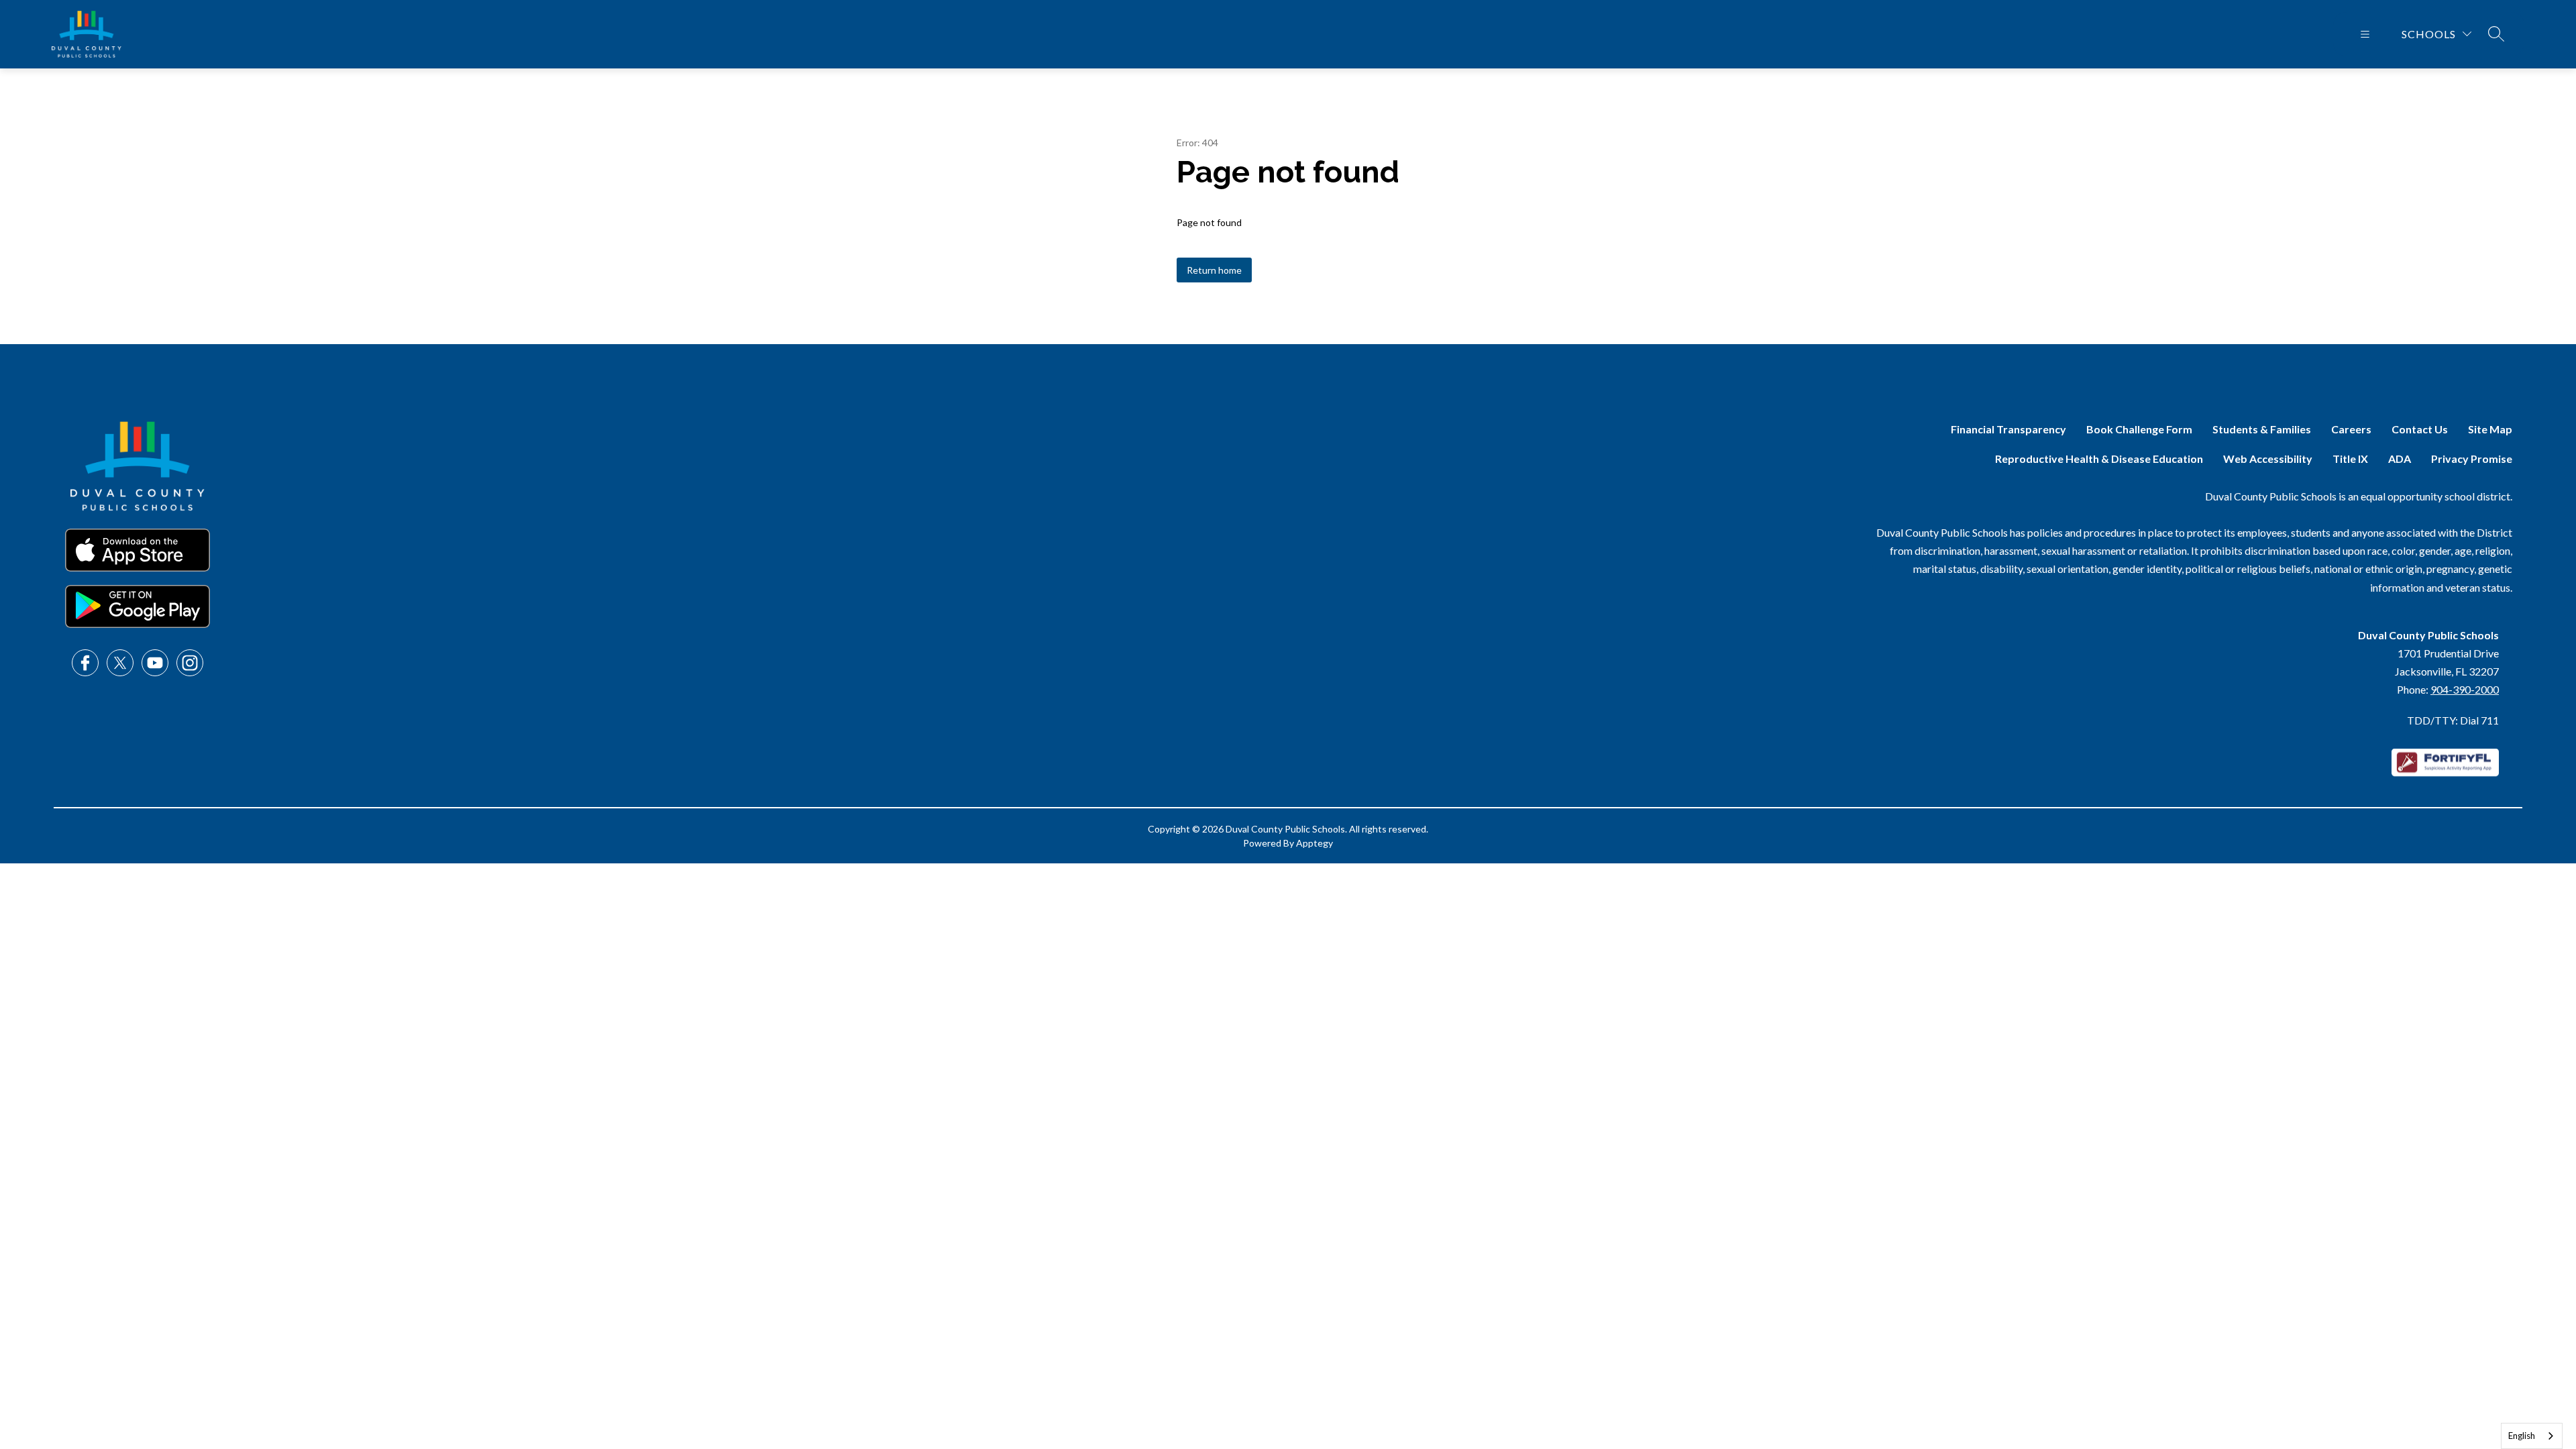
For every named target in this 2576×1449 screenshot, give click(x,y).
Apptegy (1314, 843)
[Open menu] (2365, 34)
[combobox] (2532, 1436)
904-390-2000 (2465, 689)
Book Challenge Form (2139, 429)
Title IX (2350, 459)
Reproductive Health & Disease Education (2099, 459)
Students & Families (2262, 429)
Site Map (2490, 429)
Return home (1214, 270)
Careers (2351, 429)
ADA (2400, 459)
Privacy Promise (2472, 459)
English (2522, 1436)
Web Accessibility (2268, 459)
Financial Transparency (2008, 429)
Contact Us (2420, 429)
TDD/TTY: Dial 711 (2453, 720)
